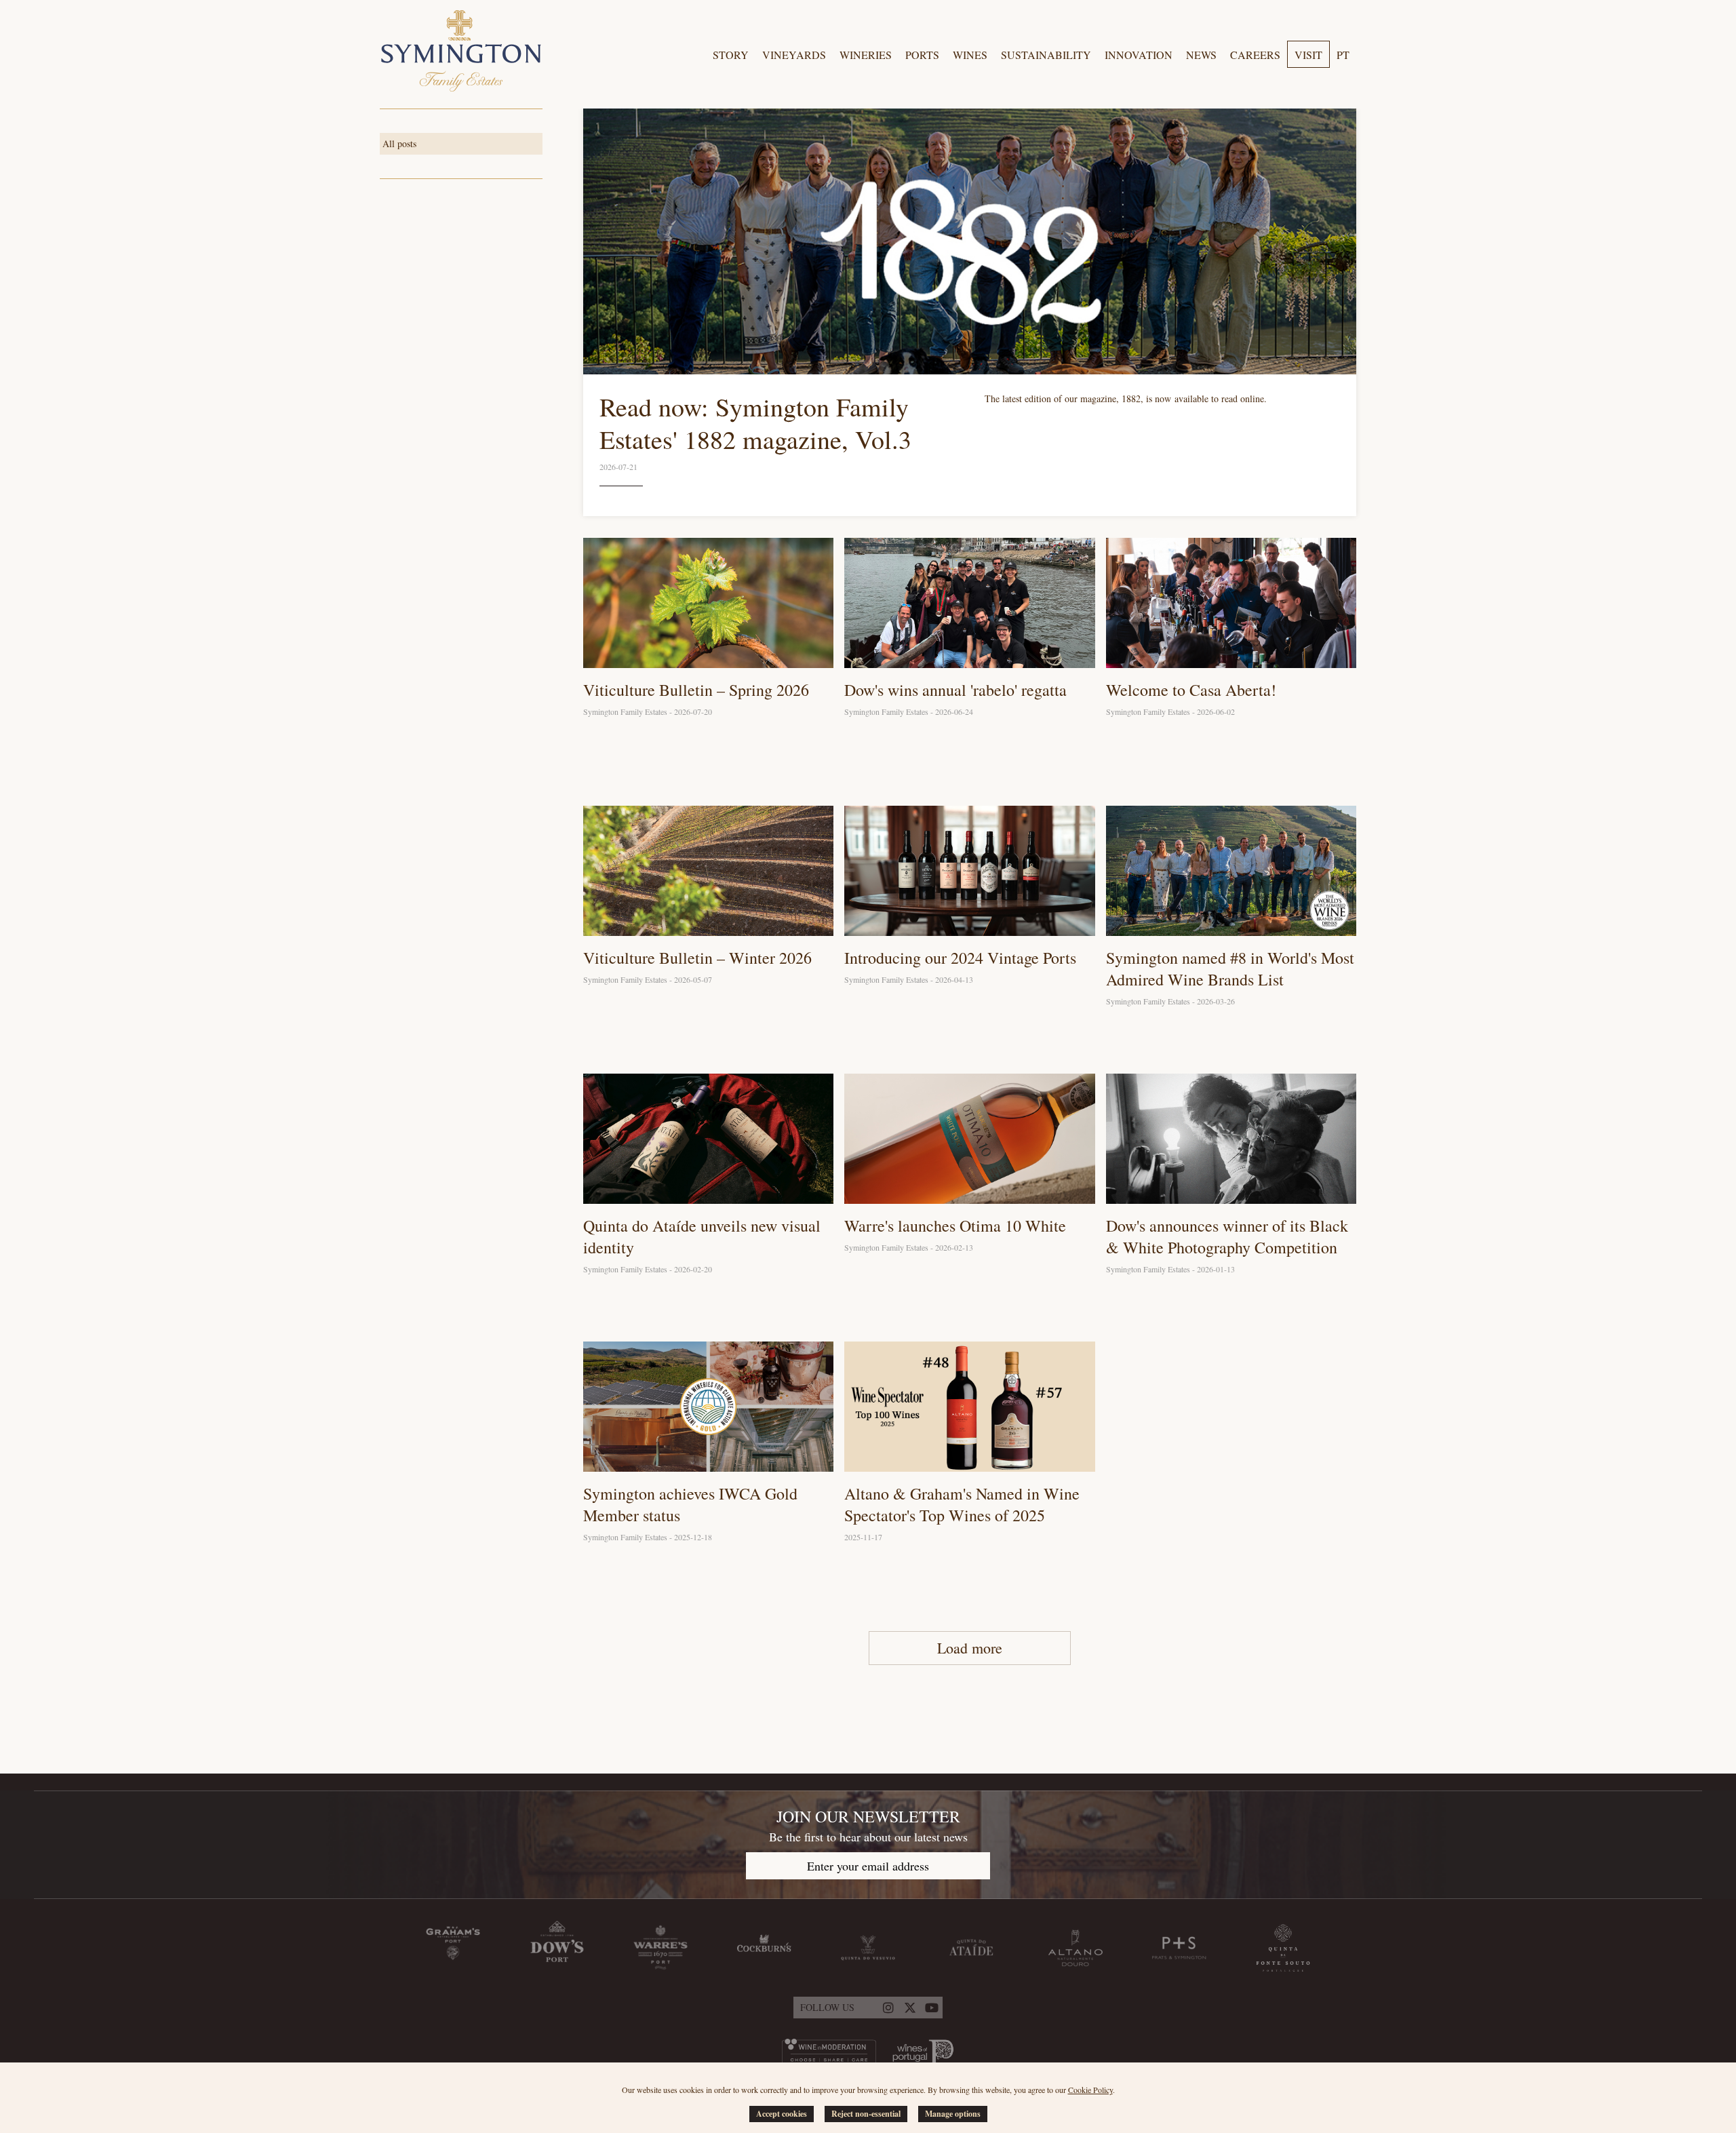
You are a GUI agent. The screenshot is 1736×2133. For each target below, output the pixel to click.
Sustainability (1046, 55)
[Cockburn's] (764, 1948)
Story (731, 55)
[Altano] (1076, 1948)
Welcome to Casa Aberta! (1191, 690)
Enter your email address (868, 1866)
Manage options (953, 2114)
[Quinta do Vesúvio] (868, 1948)
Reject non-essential (866, 2114)
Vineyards (794, 55)
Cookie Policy (1090, 2090)
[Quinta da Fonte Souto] (1283, 1948)
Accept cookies (782, 2114)
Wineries (866, 55)
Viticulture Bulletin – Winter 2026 (697, 958)
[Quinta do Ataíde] (972, 1948)
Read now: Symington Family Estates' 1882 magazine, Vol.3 (755, 423)
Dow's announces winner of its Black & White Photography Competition (1227, 1236)
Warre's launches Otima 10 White (955, 1226)
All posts (399, 143)
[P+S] (1179, 1948)
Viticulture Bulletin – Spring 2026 (696, 690)
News (1201, 55)
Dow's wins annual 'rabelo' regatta (955, 690)
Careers (1255, 55)
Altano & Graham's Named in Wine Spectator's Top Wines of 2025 (962, 1504)
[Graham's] (453, 1948)
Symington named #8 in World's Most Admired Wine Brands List (1230, 968)
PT (1343, 55)
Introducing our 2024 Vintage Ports (960, 958)
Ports (922, 55)
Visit (1308, 55)
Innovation (1139, 55)
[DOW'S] (557, 1948)
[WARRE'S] (660, 1948)
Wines (970, 55)
